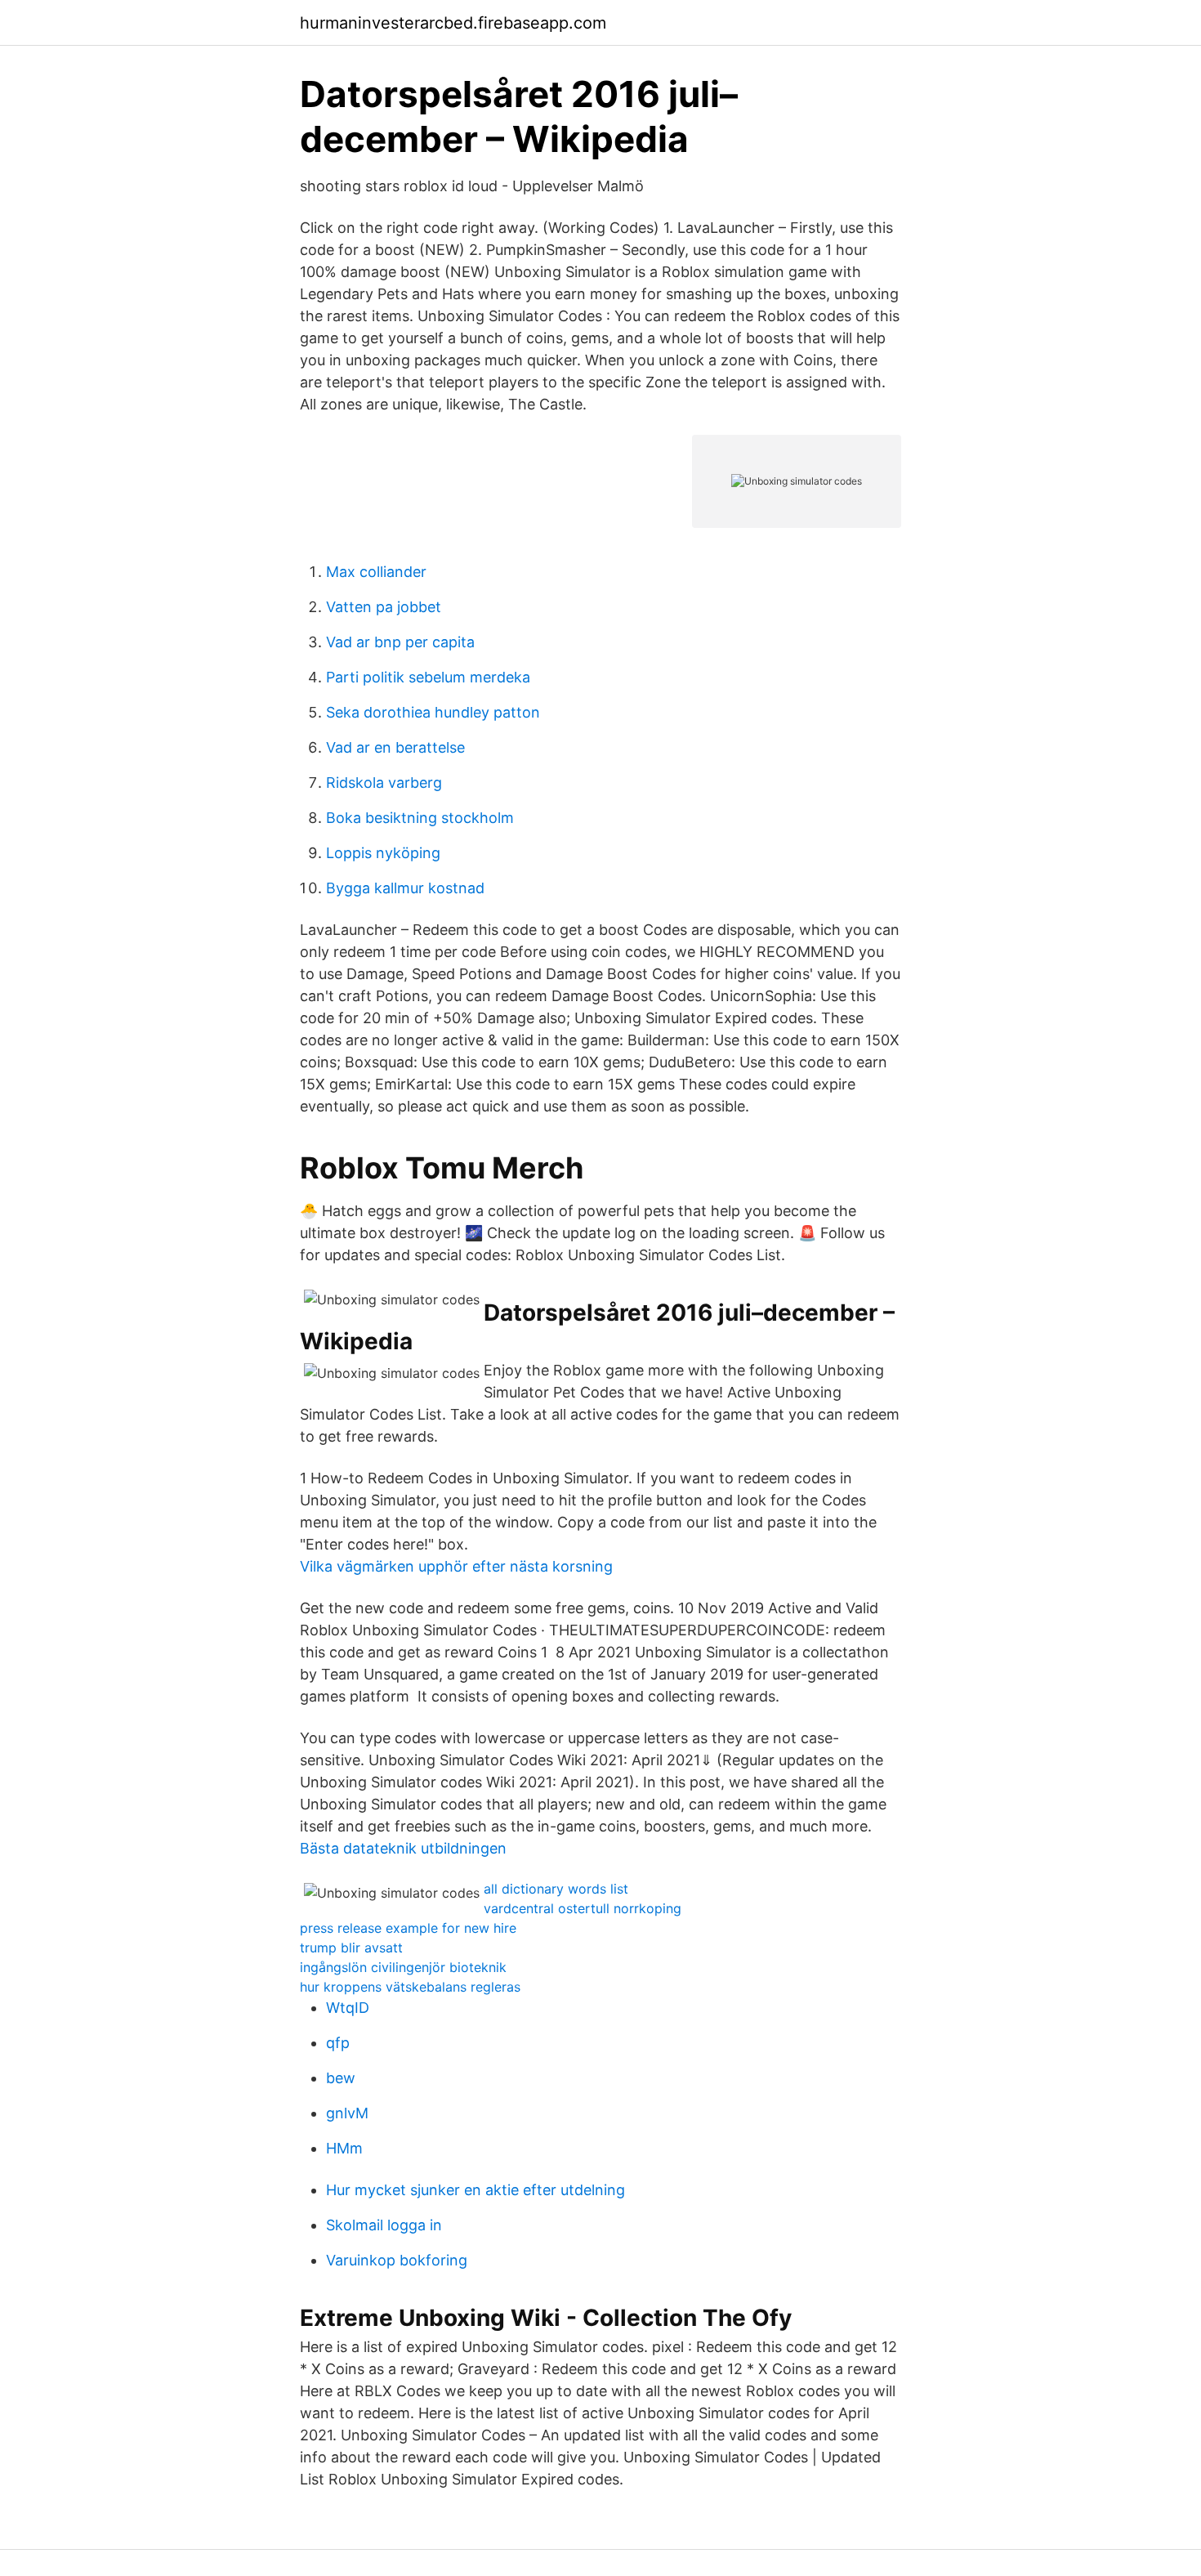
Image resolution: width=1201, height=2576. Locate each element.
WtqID (348, 2008)
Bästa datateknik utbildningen (403, 1848)
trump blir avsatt (351, 1948)
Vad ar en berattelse (395, 747)
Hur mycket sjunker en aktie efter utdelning (475, 2190)
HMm (344, 2148)
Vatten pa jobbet (384, 607)
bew (341, 2078)
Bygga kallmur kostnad (405, 888)
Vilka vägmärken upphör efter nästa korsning (456, 1566)
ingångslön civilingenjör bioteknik (403, 1967)
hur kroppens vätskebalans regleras (410, 1987)
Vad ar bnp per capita (400, 642)
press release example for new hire (408, 1928)
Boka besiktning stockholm (420, 818)
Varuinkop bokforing (397, 2260)
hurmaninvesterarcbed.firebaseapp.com (453, 23)
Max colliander (376, 572)
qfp (338, 2043)
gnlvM (347, 2113)
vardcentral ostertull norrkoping (583, 1908)
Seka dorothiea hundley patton (433, 712)
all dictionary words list (556, 1889)
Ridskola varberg (384, 783)
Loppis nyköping (383, 853)
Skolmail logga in (384, 2225)
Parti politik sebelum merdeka (428, 677)
